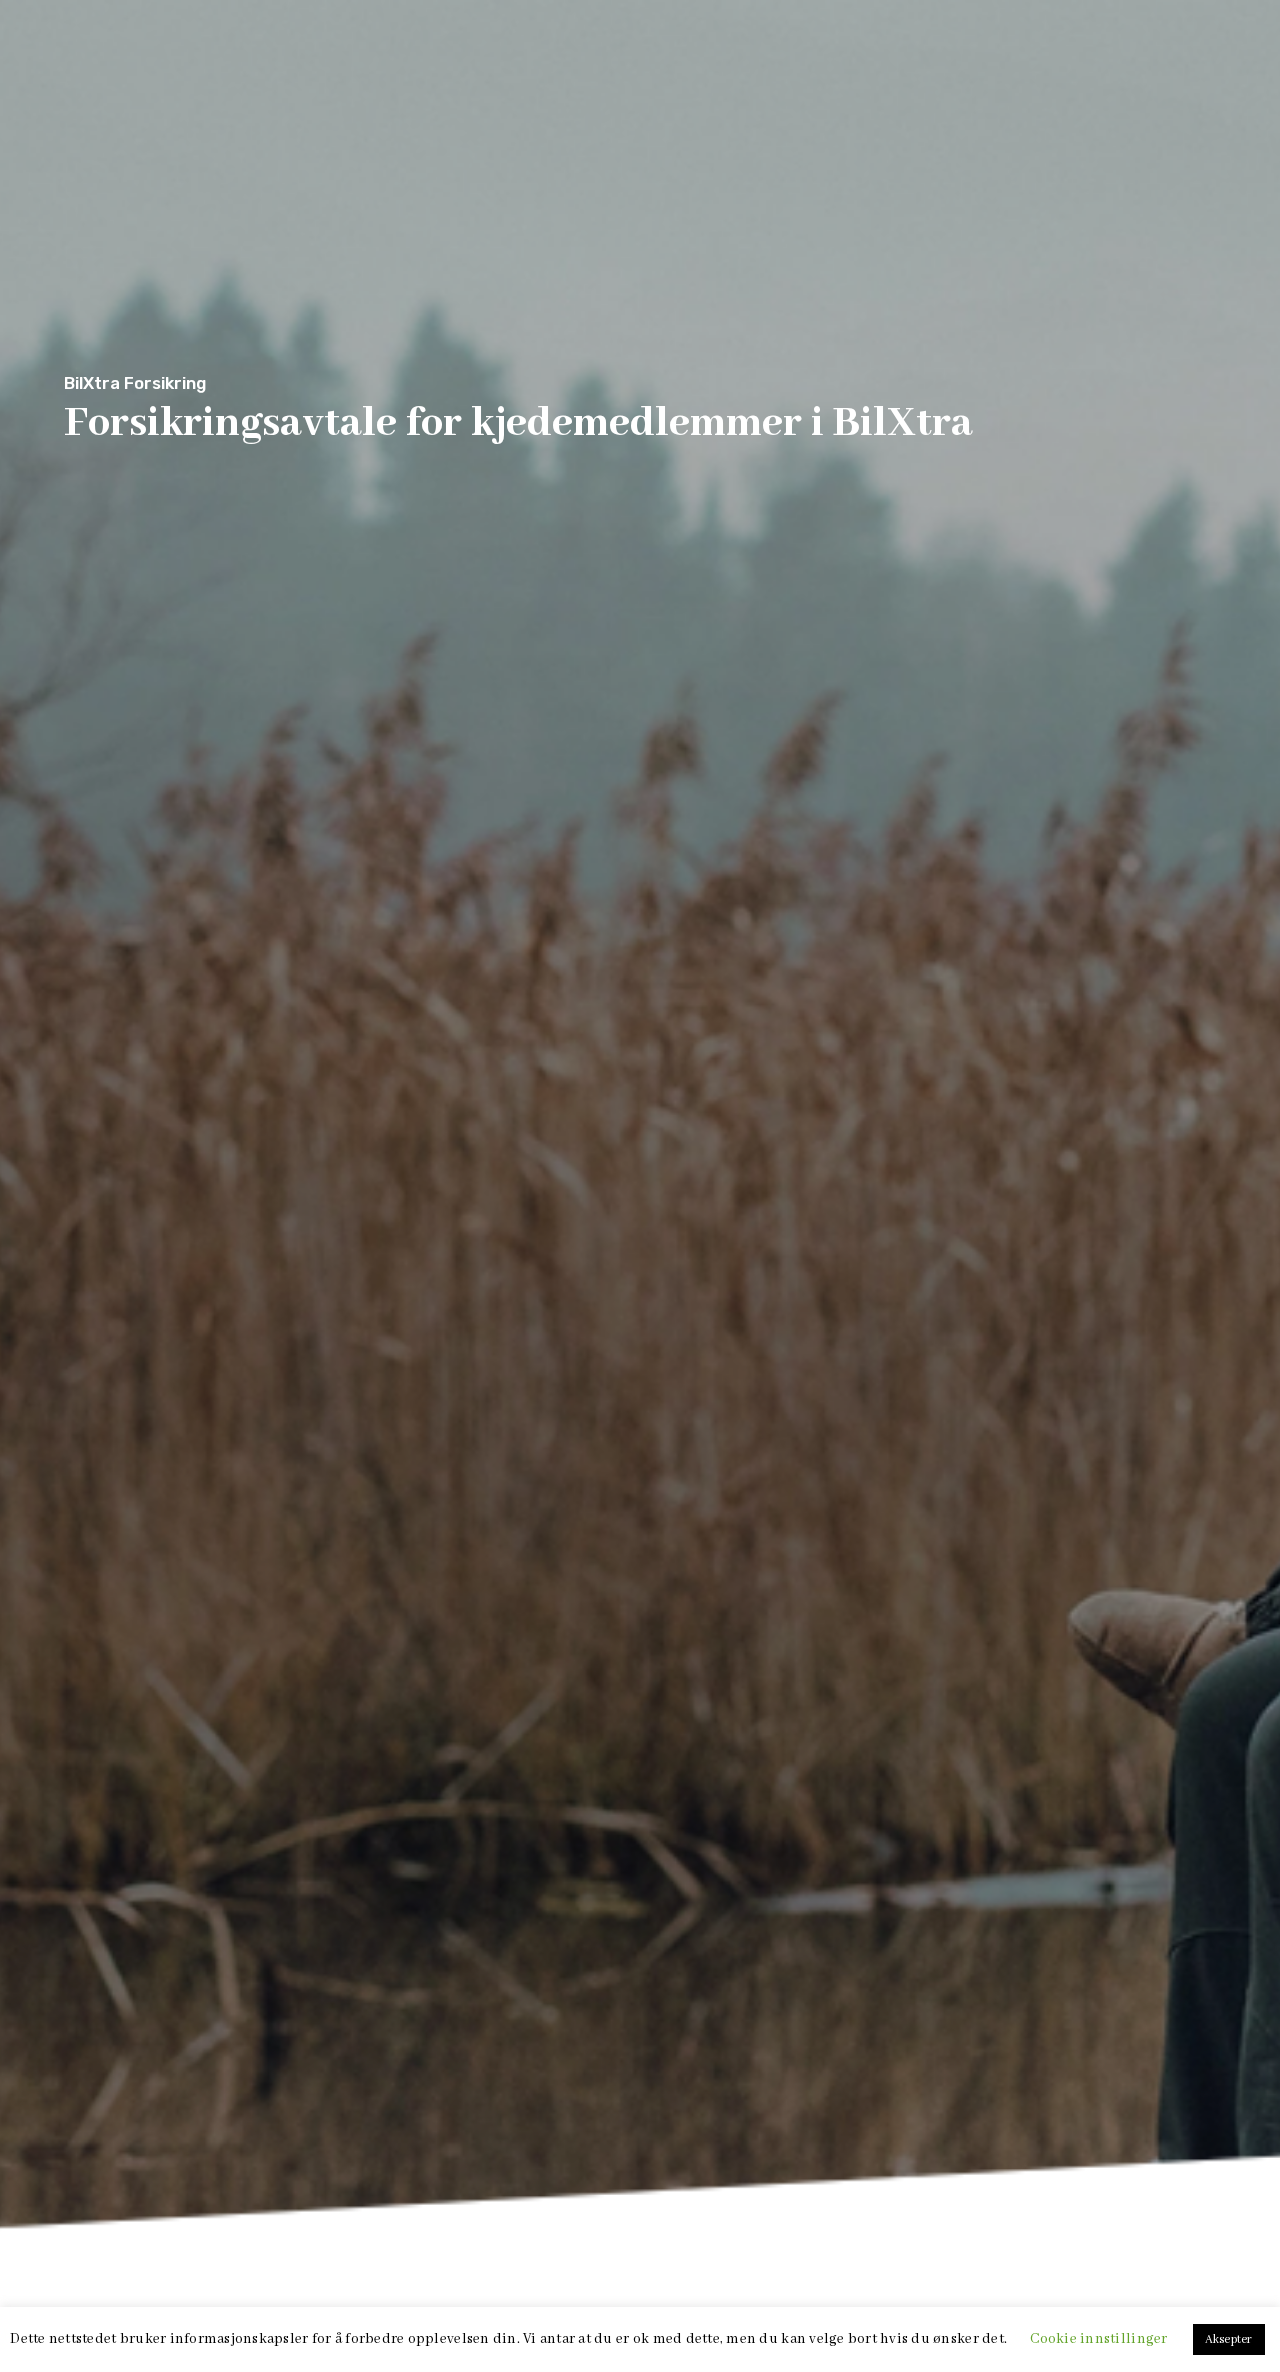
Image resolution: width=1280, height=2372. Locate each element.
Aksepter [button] (1229, 2339)
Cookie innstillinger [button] (1098, 2339)
